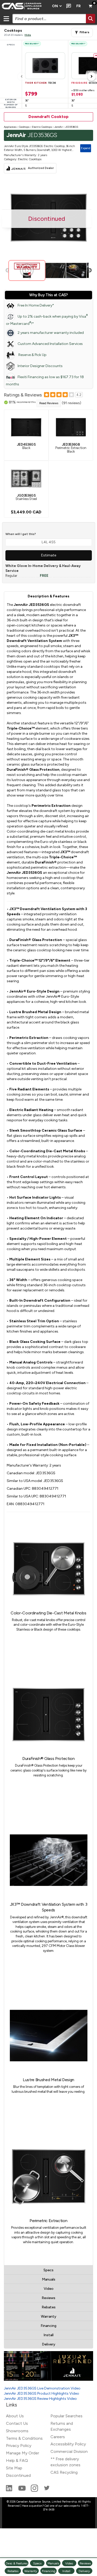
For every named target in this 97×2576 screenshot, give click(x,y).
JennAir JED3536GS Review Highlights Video (40, 2399)
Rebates (49, 2307)
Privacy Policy (19, 2446)
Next (89, 270)
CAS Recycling (64, 2472)
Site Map (14, 2468)
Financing (48, 2326)
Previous (8, 270)
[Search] (91, 19)
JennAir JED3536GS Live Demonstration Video (42, 2388)
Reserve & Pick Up (32, 355)
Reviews (48, 2298)
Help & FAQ (17, 2460)
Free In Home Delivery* (36, 305)
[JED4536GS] (26, 427)
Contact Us (17, 2423)
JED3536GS (72, 127)
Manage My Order (23, 2453)
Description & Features (48, 596)
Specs (48, 2270)
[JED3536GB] (71, 427)
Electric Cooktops (42, 127)
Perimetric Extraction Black (71, 448)
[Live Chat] (68, 6)
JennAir (59, 127)
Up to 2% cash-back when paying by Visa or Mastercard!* (47, 320)
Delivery (49, 2344)
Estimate (49, 555)
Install (48, 2335)
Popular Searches (66, 2416)
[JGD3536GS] (26, 478)
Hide (28, 35)
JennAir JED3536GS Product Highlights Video (42, 2393)
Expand (86, 148)
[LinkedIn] (10, 2490)
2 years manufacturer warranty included (51, 333)
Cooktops (24, 127)
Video (49, 2289)
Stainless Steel (26, 497)
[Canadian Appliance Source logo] (24, 6)
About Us (15, 2416)
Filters (84, 32)
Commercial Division (69, 2451)
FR (79, 6)
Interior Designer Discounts (40, 366)
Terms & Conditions (24, 2438)
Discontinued (18, 2475)
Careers (58, 2437)
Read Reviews (49, 403)
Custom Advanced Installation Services (50, 344)
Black (26, 446)
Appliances (10, 127)
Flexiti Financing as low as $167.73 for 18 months (45, 381)
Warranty (49, 2316)
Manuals (49, 2279)
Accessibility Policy (68, 2444)
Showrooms (17, 2431)
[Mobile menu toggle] (6, 19)
